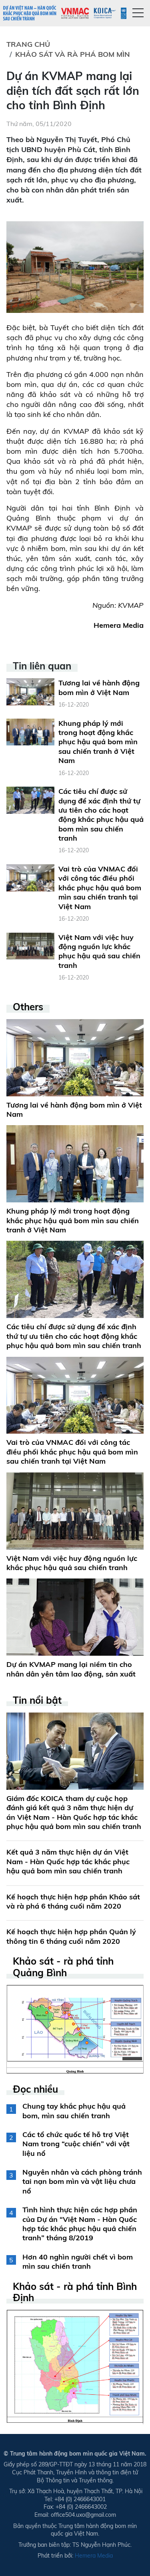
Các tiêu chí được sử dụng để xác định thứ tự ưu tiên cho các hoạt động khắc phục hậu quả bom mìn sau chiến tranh (101, 815)
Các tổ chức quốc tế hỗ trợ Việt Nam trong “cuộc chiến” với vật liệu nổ (76, 2144)
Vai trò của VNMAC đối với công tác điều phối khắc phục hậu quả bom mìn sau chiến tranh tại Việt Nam (100, 888)
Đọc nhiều (35, 2089)
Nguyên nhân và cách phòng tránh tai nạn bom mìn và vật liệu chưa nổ (82, 2181)
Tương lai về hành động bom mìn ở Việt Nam (99, 687)
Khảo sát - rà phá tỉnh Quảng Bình (63, 1967)
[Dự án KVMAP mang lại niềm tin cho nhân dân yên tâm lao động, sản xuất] (75, 1617)
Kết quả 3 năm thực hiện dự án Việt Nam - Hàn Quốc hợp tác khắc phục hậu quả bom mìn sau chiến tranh (68, 1861)
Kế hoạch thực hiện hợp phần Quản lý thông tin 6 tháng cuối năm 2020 (71, 1936)
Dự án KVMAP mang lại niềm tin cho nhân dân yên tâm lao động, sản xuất (71, 1669)
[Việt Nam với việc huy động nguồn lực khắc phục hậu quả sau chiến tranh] (30, 945)
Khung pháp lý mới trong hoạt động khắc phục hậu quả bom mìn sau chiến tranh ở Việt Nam (98, 742)
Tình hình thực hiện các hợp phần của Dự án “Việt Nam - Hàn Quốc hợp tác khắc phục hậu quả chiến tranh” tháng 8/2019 (80, 2224)
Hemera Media (94, 2556)
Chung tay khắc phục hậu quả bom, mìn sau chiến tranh (74, 2111)
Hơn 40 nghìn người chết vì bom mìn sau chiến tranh (78, 2262)
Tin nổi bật (37, 1700)
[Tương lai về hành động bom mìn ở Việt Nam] (30, 691)
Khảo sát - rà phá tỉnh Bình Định (75, 2292)
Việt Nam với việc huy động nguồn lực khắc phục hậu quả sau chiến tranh (99, 951)
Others (28, 1007)
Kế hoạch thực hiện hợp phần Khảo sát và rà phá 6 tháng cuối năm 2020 (73, 1901)
